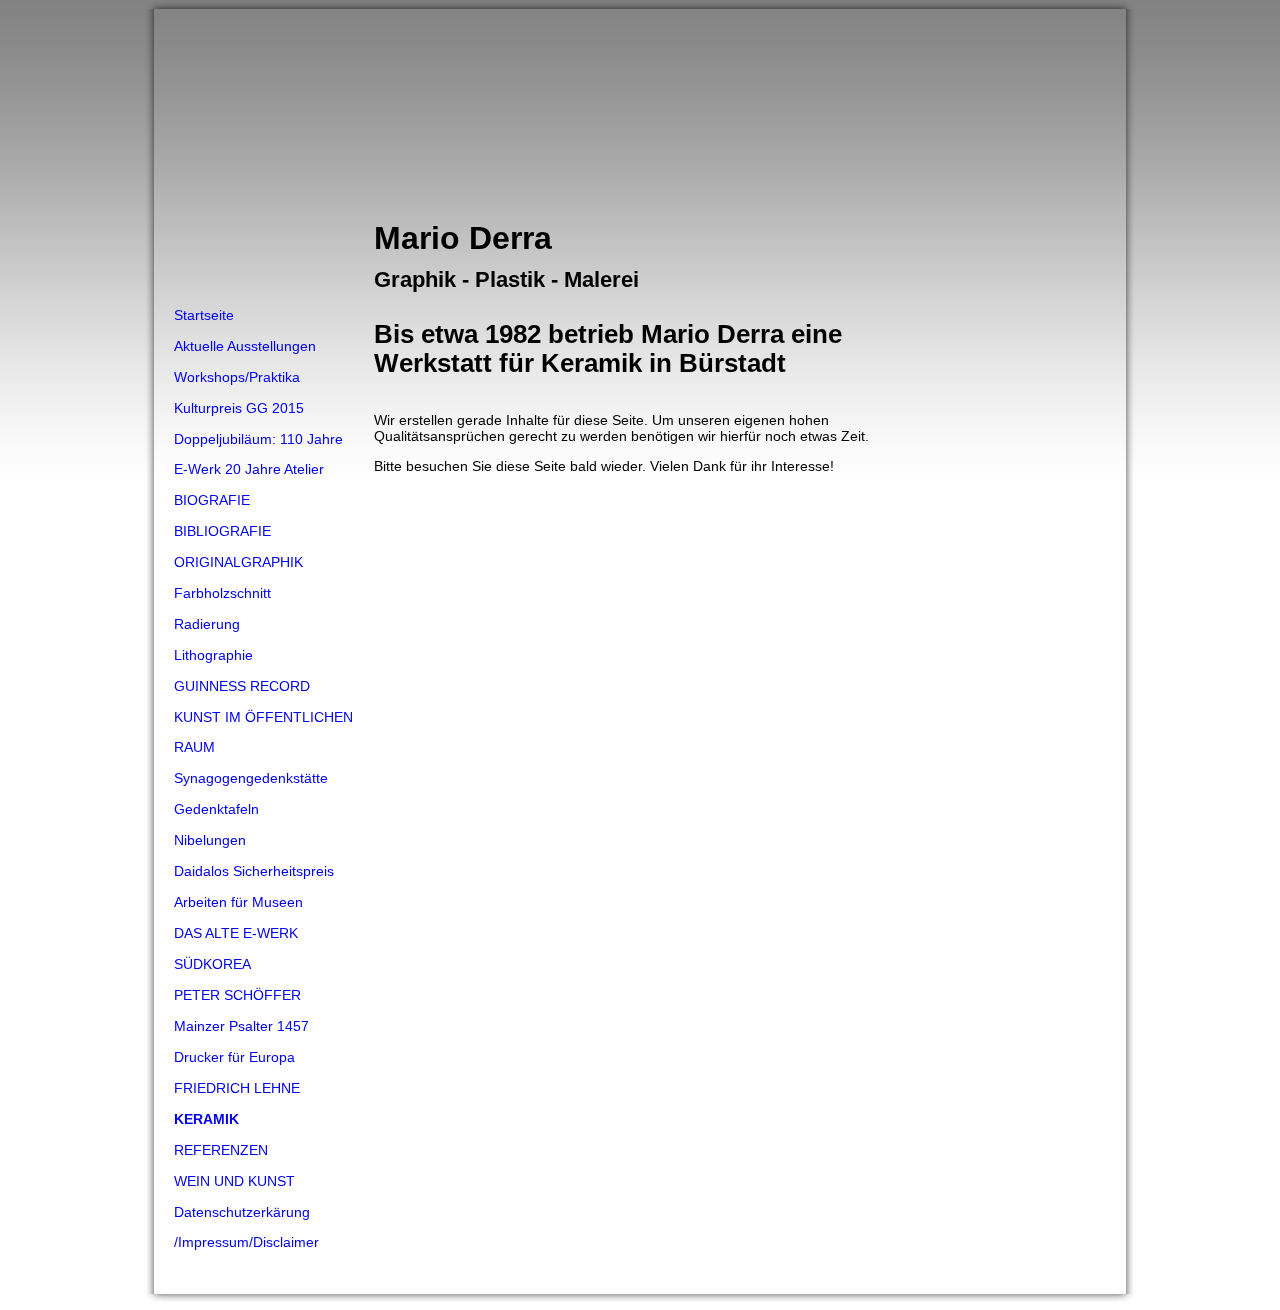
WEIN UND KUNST (234, 1181)
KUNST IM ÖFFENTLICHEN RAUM (263, 732)
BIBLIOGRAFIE (222, 531)
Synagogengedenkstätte (251, 778)
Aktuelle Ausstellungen (245, 346)
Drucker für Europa (234, 1057)
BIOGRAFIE (212, 500)
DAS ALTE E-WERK (236, 933)
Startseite (204, 315)
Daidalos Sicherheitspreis (254, 871)
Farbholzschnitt (222, 593)
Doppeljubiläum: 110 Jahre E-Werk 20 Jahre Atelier (258, 454)
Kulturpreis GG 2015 (239, 408)
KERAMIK (206, 1119)
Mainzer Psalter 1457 (241, 1026)
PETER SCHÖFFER (237, 995)
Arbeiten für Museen (238, 902)
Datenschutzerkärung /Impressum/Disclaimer (246, 1227)
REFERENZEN (221, 1150)
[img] (640, 154)
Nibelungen (210, 840)
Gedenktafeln (216, 809)
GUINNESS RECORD (242, 686)
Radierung (207, 624)
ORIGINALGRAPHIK (238, 562)
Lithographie (213, 655)
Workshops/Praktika (237, 377)
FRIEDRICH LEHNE (237, 1088)
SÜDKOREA (212, 964)
